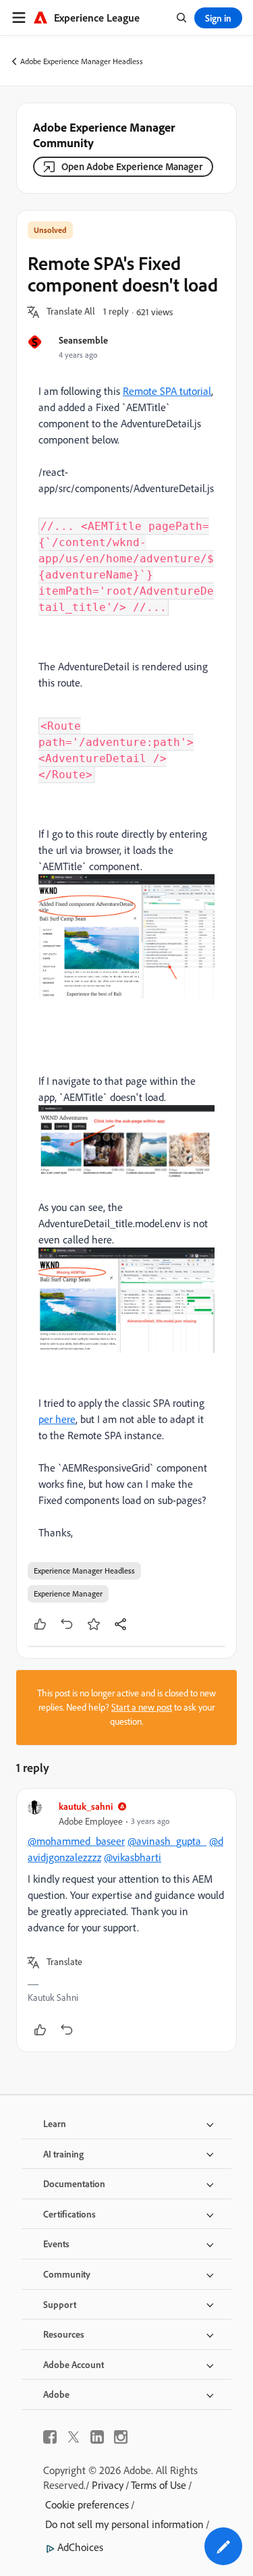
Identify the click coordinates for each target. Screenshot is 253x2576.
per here (57, 1419)
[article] (126, 1920)
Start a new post (142, 1707)
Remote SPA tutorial (167, 391)
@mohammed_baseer (76, 1841)
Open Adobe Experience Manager (132, 166)
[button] (71, 312)
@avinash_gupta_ (167, 1841)
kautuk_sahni (86, 1806)
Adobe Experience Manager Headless (82, 61)
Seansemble (83, 340)
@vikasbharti (133, 1857)
